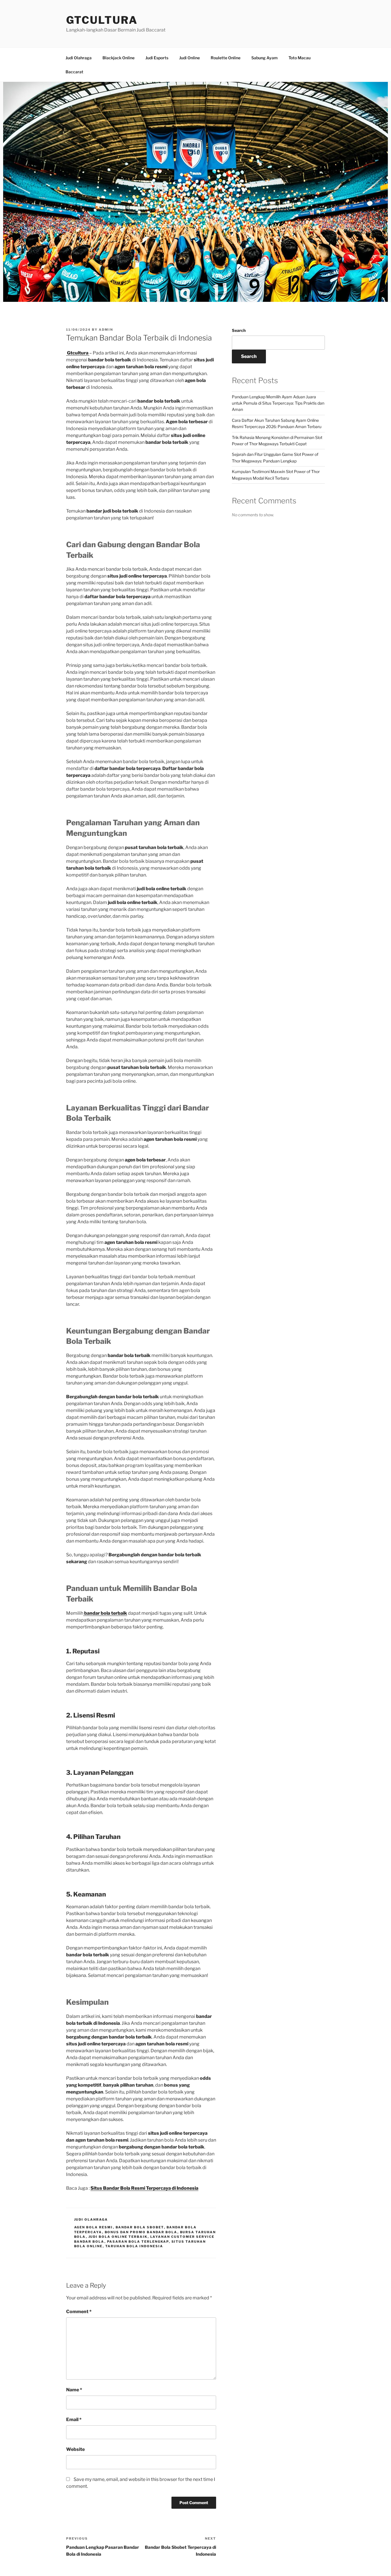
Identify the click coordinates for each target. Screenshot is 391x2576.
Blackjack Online (119, 58)
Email (74, 2420)
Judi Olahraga (79, 58)
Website (75, 2449)
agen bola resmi (94, 2227)
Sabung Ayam (264, 58)
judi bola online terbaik (118, 2237)
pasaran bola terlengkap (138, 2242)
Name (74, 2390)
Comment (79, 2312)
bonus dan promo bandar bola (141, 2232)
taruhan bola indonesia (134, 2246)
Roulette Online (226, 58)
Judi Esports (157, 58)
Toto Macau (300, 58)
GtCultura (102, 20)
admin (106, 330)
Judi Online (189, 58)
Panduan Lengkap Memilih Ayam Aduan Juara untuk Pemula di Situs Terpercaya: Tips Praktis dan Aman (278, 403)
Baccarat (74, 72)
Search (239, 330)
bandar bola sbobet (140, 2227)
